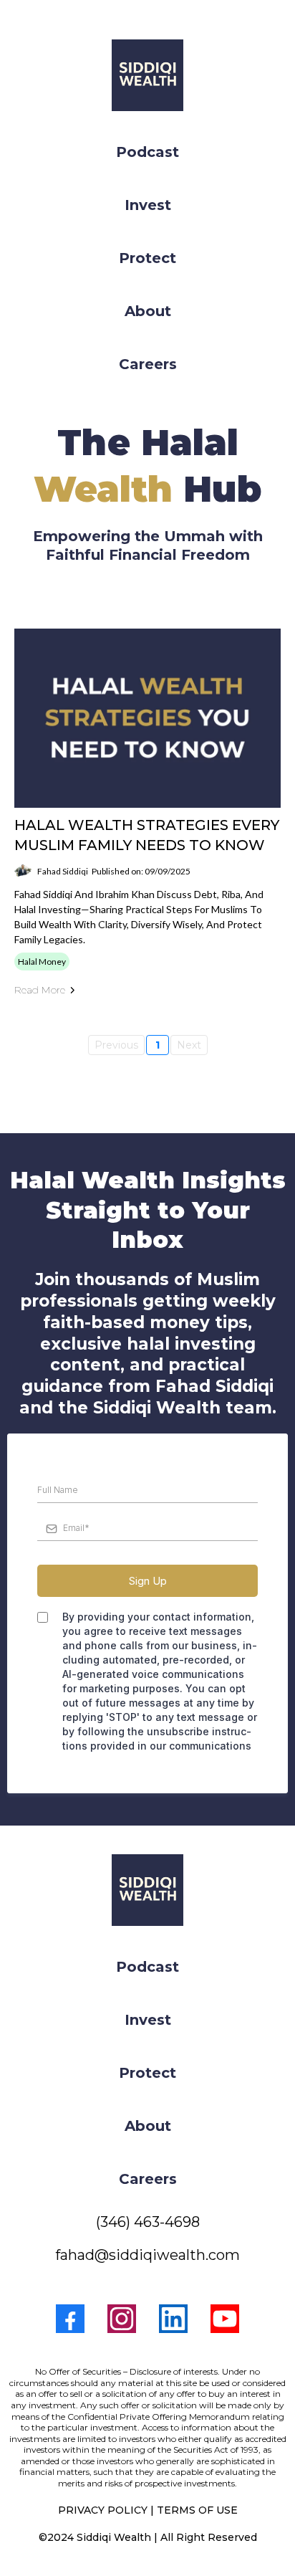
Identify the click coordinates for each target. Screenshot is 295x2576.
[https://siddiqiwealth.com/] (147, 75)
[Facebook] (70, 2319)
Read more (40, 990)
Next (189, 1045)
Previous (116, 1045)
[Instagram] (122, 2319)
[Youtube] (225, 2319)
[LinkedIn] (173, 2319)
